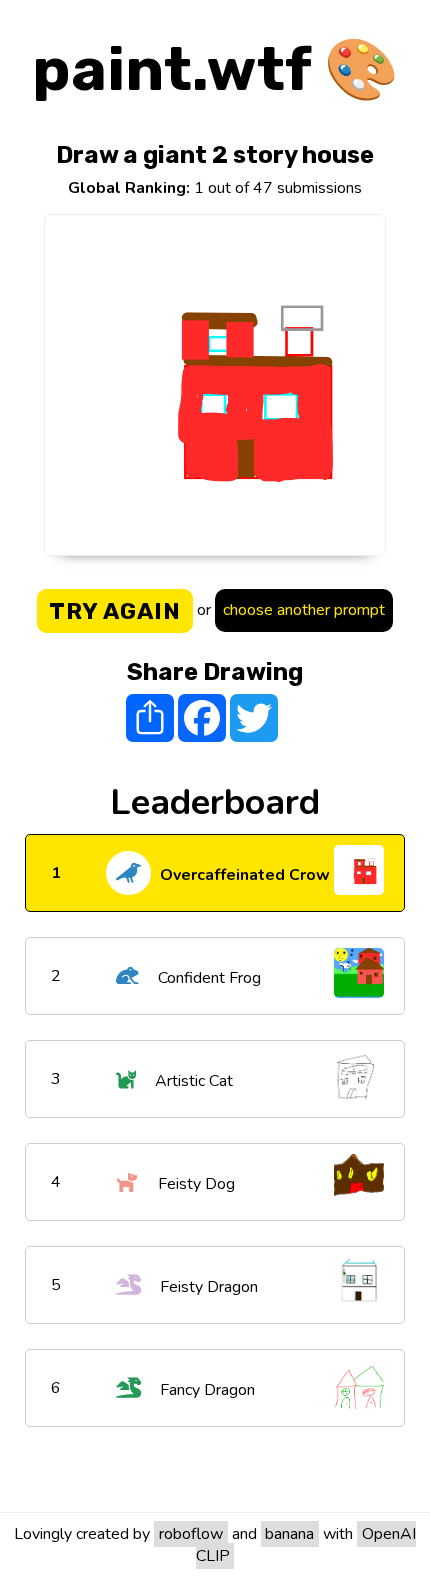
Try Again (115, 611)
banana (289, 1534)
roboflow (191, 1534)
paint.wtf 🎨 (215, 69)
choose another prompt (304, 610)
